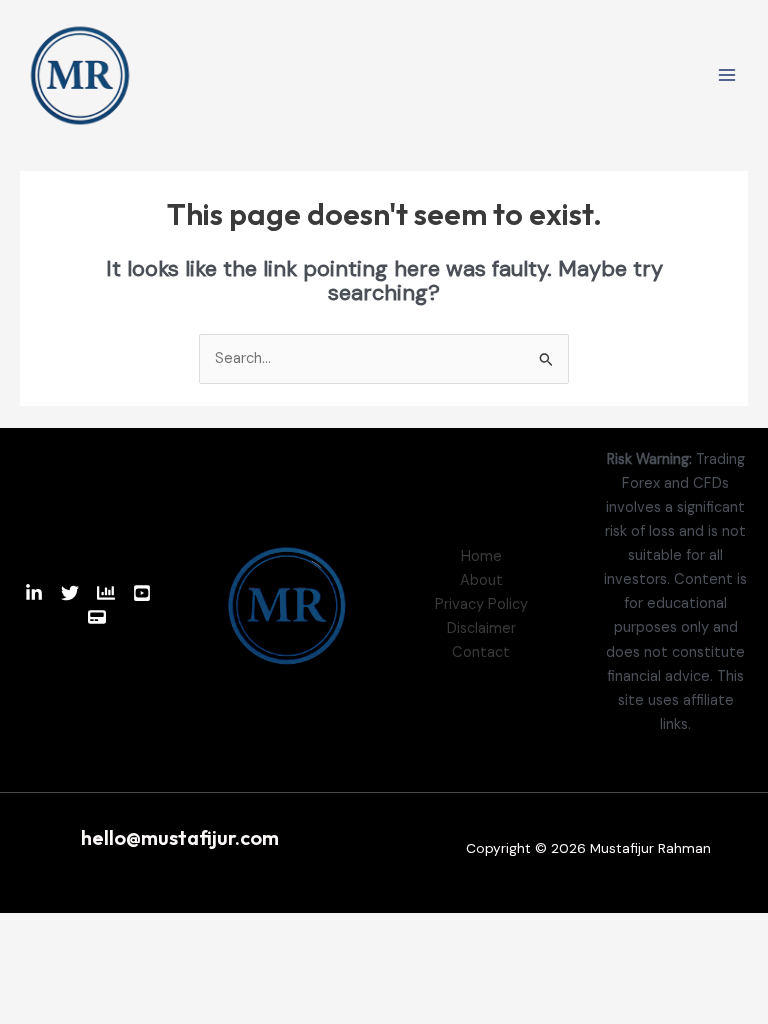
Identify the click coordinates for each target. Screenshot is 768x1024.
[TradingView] (106, 593)
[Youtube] (142, 593)
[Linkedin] (34, 593)
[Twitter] (70, 593)
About (481, 580)
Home (481, 556)
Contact (481, 652)
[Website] (97, 617)
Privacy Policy (481, 604)
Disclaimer (481, 628)
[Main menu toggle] (727, 75)
